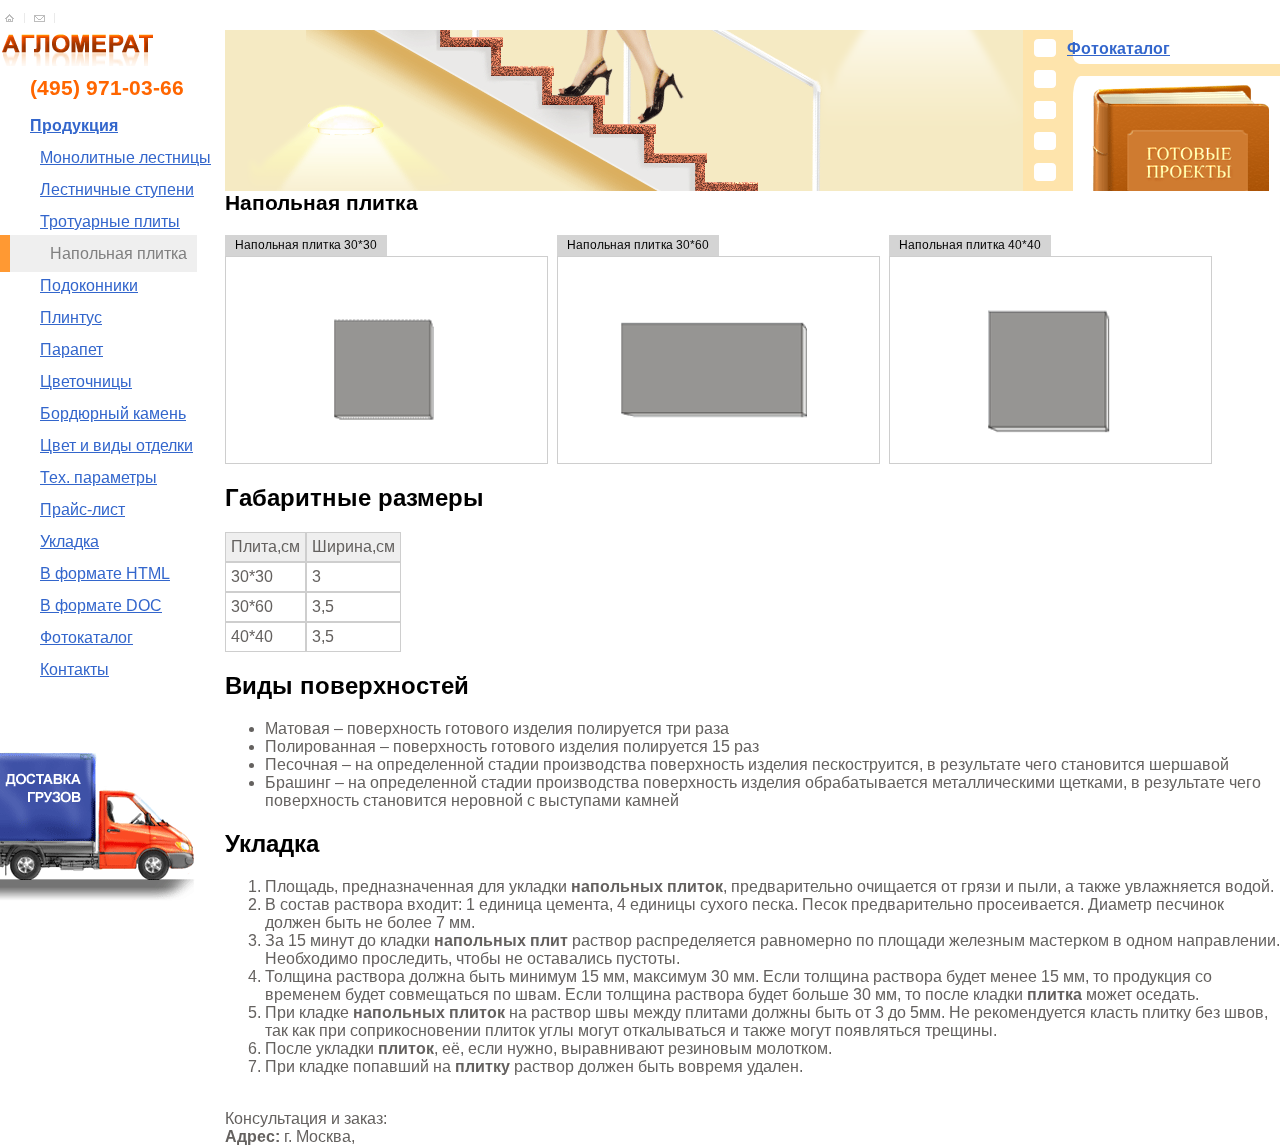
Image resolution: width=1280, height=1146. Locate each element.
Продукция (74, 125)
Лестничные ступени (117, 189)
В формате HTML (105, 573)
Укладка (69, 541)
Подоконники (89, 285)
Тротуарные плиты (110, 221)
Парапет (71, 349)
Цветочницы (86, 381)
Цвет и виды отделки (116, 445)
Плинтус (71, 317)
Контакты (74, 669)
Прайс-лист (82, 509)
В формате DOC (101, 605)
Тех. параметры (98, 477)
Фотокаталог (86, 637)
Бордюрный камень (113, 413)
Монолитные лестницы (125, 157)
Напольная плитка (118, 253)
